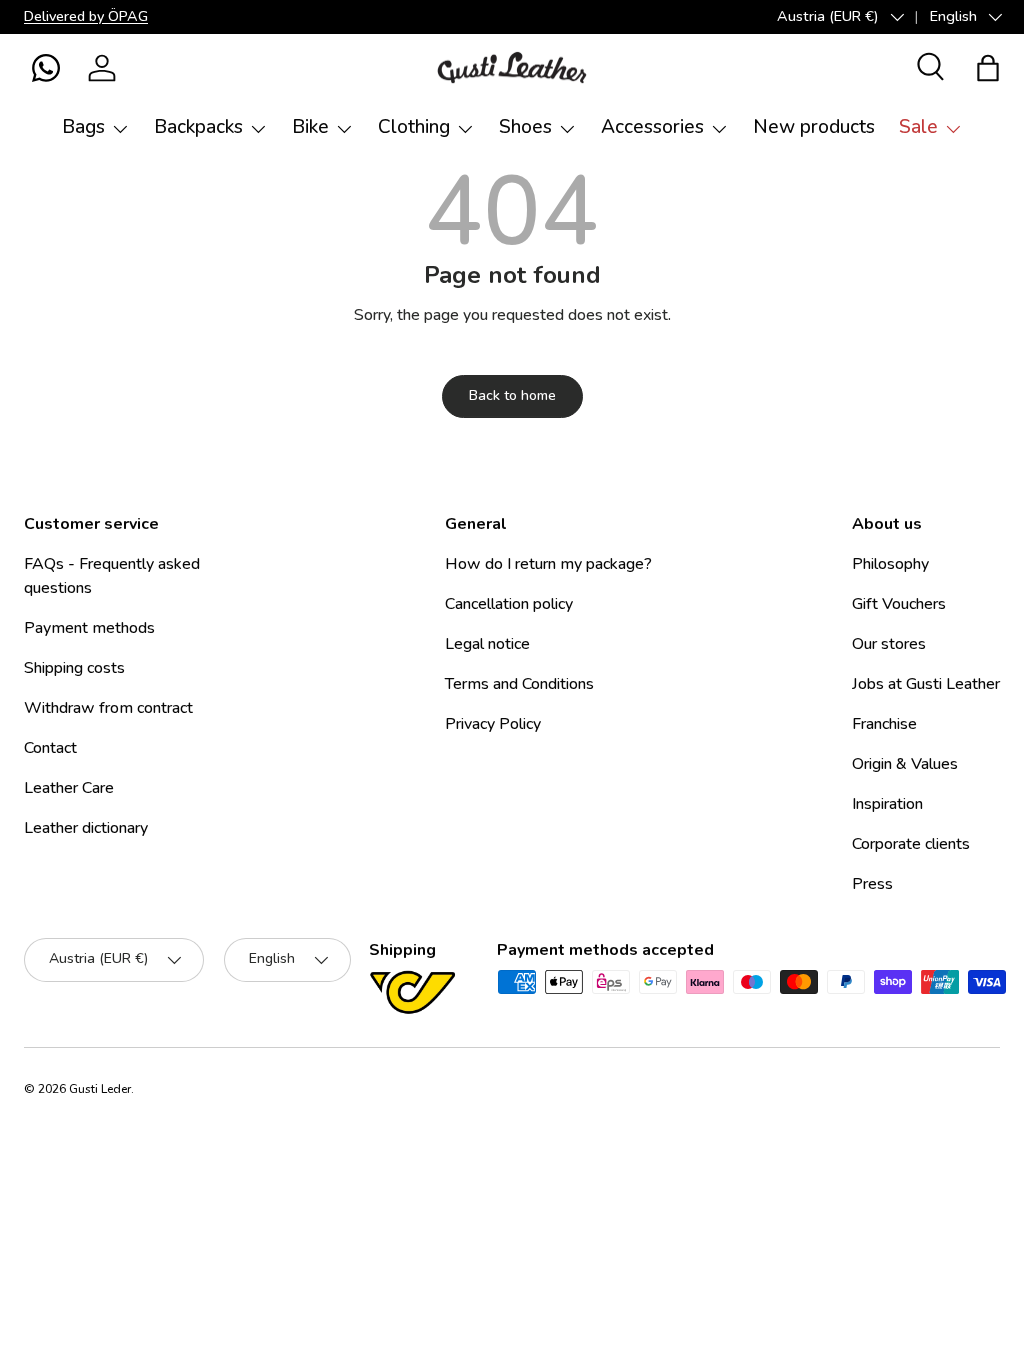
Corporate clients (911, 844)
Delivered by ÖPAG (86, 16)
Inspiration (887, 804)
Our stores (889, 644)
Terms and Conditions (519, 684)
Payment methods (89, 628)
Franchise (884, 724)
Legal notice (487, 644)
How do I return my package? (548, 564)
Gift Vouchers (899, 604)
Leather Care (69, 788)
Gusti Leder (100, 1089)
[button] (46, 68)
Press (872, 884)
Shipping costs (74, 668)
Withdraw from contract (108, 708)
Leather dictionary (86, 828)
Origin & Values (905, 764)
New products (814, 127)
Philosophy (890, 564)
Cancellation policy (509, 604)
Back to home (512, 395)
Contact (50, 748)
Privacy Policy (493, 724)
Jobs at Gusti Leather (926, 684)
